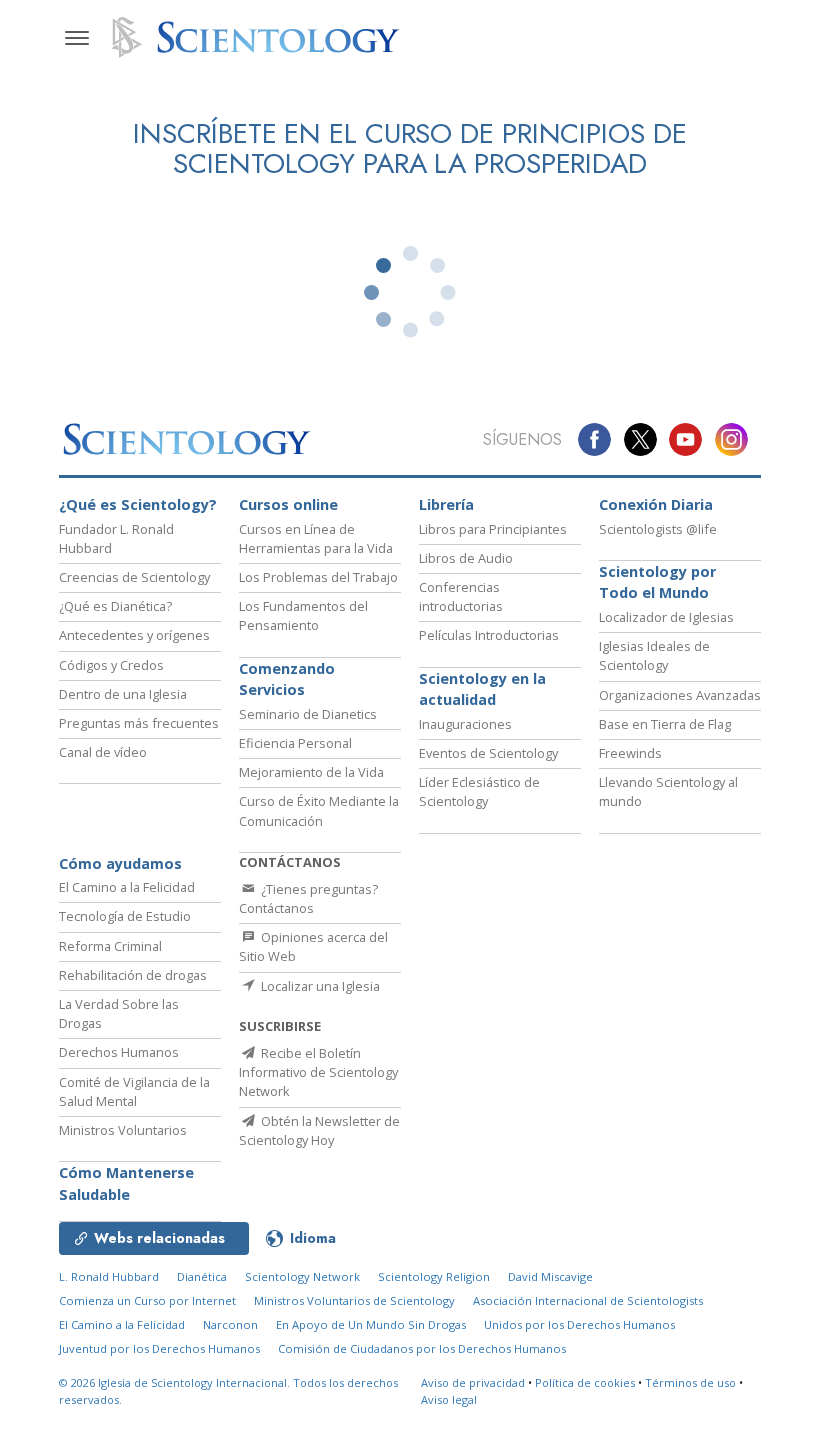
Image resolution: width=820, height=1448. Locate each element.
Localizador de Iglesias (666, 617)
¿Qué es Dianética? (115, 606)
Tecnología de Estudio (125, 916)
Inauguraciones (465, 724)
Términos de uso (690, 1382)
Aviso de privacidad (473, 1382)
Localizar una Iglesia (319, 986)
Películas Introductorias (489, 635)
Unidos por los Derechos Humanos (579, 1324)
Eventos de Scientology (488, 753)
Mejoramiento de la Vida (311, 772)
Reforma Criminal (110, 946)
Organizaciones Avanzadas (680, 695)
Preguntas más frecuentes (139, 723)
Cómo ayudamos (120, 863)
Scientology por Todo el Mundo (657, 582)
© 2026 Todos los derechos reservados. (228, 1391)
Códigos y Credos (111, 665)
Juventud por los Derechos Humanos (159, 1348)
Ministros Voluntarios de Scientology (354, 1300)
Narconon (230, 1324)
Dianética (202, 1276)
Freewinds (630, 753)
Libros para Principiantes (493, 529)
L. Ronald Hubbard (109, 1276)
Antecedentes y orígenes (134, 635)
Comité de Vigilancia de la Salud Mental (134, 1091)
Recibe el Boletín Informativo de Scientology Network (318, 1072)
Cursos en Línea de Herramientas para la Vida (316, 538)
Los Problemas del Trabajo (318, 577)
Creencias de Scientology (134, 577)
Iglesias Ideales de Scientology (654, 655)
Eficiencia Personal (295, 743)
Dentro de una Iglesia (123, 694)
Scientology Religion (434, 1276)
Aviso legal (449, 1399)
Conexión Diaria (656, 504)
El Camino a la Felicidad (127, 887)
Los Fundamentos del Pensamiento (303, 615)
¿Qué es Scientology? (138, 504)
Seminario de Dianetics (308, 714)
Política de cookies (585, 1382)
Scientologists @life (658, 529)
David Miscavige (550, 1276)
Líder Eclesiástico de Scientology (479, 791)
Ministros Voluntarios (123, 1130)
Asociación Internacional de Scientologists (588, 1300)
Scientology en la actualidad (482, 689)
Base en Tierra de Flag (665, 724)
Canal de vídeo (103, 752)
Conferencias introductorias (461, 596)
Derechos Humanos (119, 1052)
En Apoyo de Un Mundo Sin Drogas (371, 1324)
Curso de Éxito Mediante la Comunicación (319, 810)
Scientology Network (302, 1276)
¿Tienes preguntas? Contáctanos (308, 898)
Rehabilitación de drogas (133, 975)
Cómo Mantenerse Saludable (126, 1183)
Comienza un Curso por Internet (147, 1300)
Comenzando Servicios (287, 679)
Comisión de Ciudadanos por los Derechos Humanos (422, 1348)
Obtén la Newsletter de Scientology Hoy (319, 1130)
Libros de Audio (466, 558)
